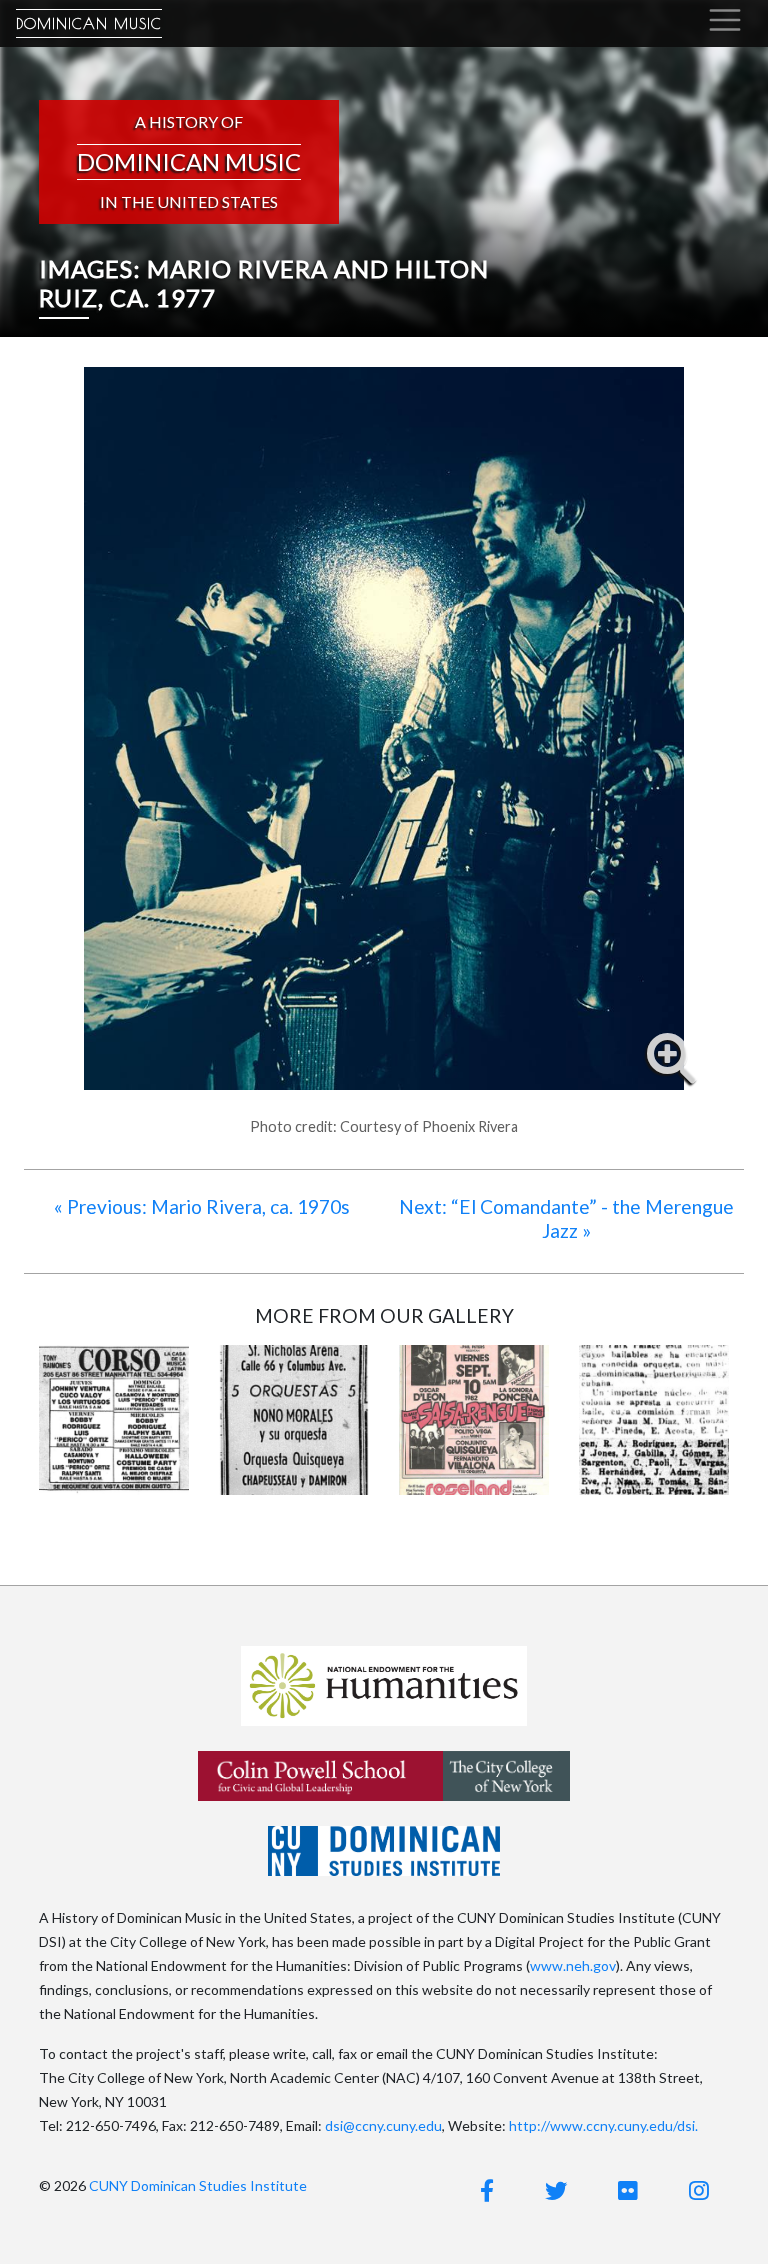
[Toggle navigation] (725, 20)
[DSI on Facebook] (487, 2190)
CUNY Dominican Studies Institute (198, 2185)
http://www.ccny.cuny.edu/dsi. (603, 2125)
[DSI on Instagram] (699, 2190)
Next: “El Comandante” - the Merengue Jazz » (566, 1218)
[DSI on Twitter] (556, 2190)
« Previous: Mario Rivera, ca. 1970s (202, 1206)
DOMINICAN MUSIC (89, 23)
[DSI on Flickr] (628, 2190)
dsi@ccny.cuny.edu (383, 2125)
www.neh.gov (573, 1965)
